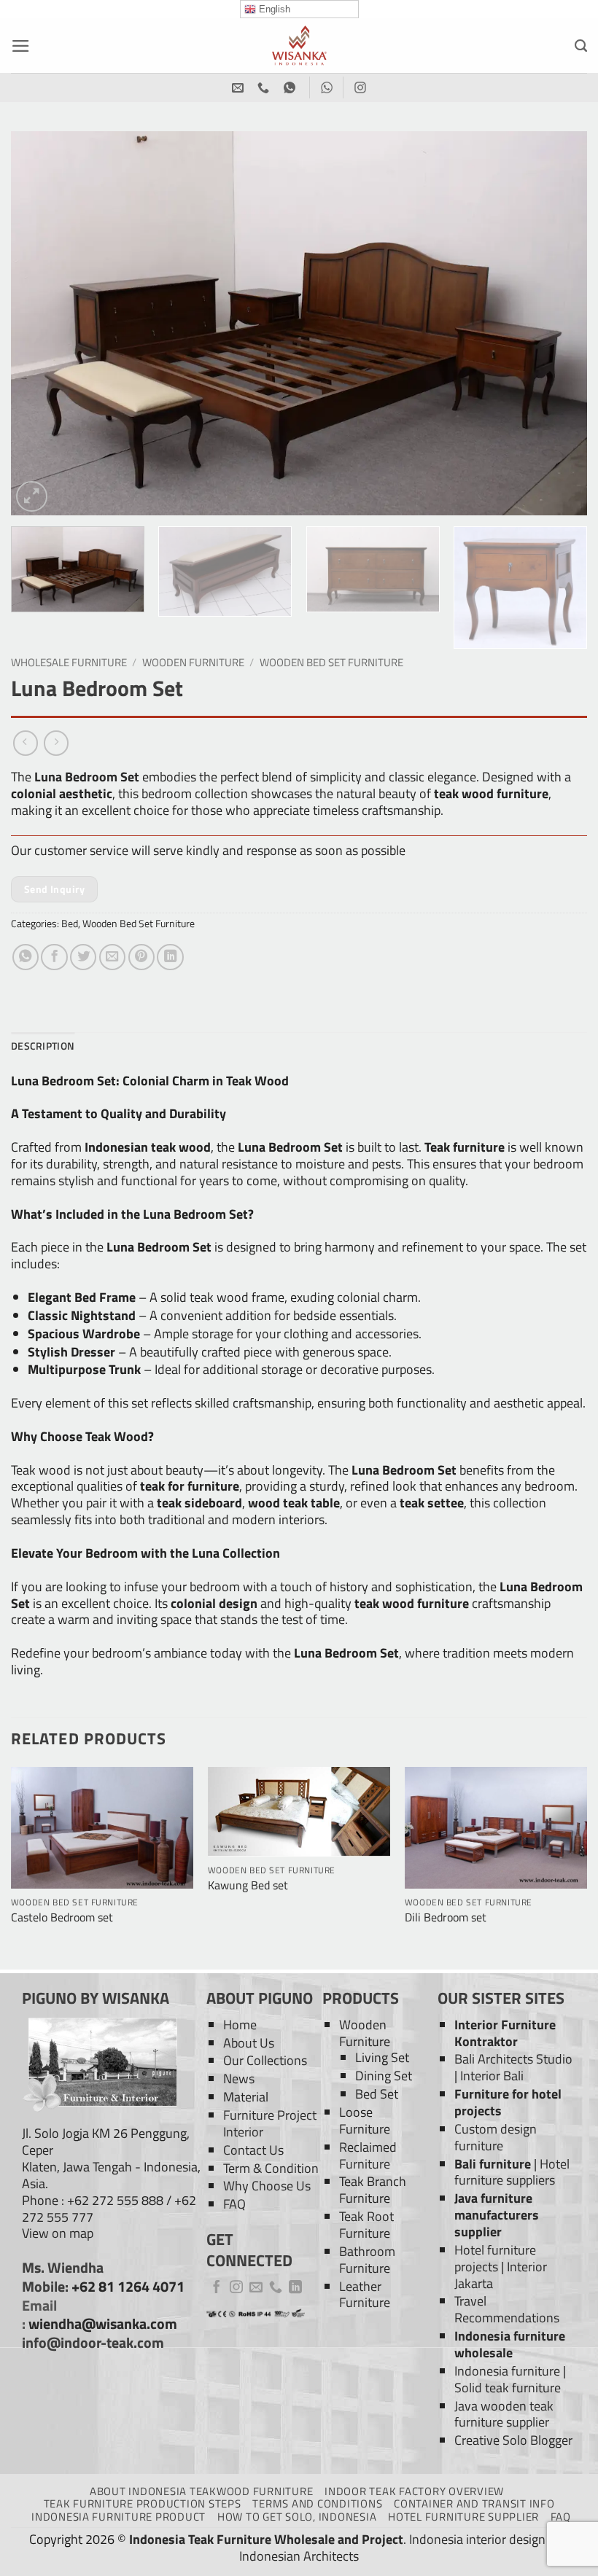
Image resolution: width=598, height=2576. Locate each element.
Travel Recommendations (507, 2309)
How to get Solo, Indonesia (297, 2517)
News (239, 2079)
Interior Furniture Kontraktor (505, 2033)
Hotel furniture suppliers (512, 2172)
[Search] (581, 46)
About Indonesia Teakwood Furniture (201, 2491)
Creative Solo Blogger (513, 2440)
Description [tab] (43, 1046)
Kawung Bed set (248, 1885)
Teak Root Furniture (366, 2225)
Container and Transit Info (474, 2503)
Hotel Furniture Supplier (463, 2517)
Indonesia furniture (507, 2371)
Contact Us (253, 2150)
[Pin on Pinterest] (141, 957)
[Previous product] (56, 743)
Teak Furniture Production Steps (143, 2503)
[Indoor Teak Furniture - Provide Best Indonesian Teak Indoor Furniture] (299, 46)
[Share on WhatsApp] (26, 957)
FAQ (234, 2204)
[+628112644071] (265, 88)
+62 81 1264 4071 (128, 2287)
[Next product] (26, 743)
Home (240, 2025)
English (273, 9)
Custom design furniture (496, 2137)
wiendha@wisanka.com (103, 2324)
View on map (58, 2233)
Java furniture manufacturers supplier (497, 2215)
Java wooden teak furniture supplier (504, 2414)
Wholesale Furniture (69, 662)
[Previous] (41, 323)
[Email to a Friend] (112, 957)
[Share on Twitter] (83, 957)
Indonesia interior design (477, 2539)
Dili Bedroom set (446, 1917)
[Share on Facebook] (54, 957)
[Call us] (276, 2288)
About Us (249, 2043)
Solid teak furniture (508, 2388)
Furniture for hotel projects (508, 2102)
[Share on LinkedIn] (170, 957)
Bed (70, 923)
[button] (21, 46)
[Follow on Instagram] (236, 2288)
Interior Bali (492, 2076)
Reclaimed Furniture (368, 2155)
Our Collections (265, 2060)
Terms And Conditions (317, 2503)
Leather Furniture (365, 2295)
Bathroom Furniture (367, 2260)
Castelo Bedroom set (62, 1917)
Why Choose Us (267, 2186)
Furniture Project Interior (270, 2123)
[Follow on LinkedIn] (295, 2288)
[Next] (557, 323)
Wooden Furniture (193, 662)
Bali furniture (493, 2164)
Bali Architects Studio (513, 2059)
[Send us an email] (256, 2288)
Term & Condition (271, 2168)
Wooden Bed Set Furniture (331, 662)
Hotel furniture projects (495, 2258)
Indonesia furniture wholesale (510, 2344)
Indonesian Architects (299, 2556)
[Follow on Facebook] (217, 2288)
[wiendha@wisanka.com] (240, 88)
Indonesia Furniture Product (119, 2517)
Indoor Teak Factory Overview (414, 2491)
